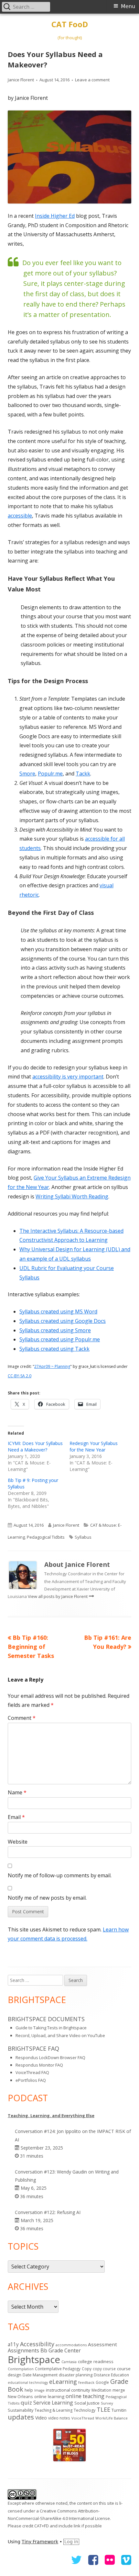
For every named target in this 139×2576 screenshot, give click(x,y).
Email (16, 1817)
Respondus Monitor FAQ (39, 2065)
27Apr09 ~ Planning (52, 1366)
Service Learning (53, 2403)
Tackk (83, 774)
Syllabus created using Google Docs (63, 1321)
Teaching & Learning (53, 2410)
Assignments (23, 2350)
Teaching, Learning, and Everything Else (51, 2116)
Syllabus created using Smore (55, 1330)
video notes (59, 2418)
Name (17, 1792)
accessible (20, 516)
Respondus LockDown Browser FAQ (50, 2057)
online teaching (85, 2396)
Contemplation (21, 2369)
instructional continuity (68, 2390)
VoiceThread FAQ (32, 2072)
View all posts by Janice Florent (58, 1596)
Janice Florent (21, 80)
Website (18, 1842)
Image (39, 2390)
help (29, 2390)
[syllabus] (69, 157)
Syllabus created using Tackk (54, 1349)
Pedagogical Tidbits (46, 1537)
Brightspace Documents (46, 2019)
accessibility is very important (68, 1077)
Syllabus (83, 1537)
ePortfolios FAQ (31, 2080)
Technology (85, 2410)
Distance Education (111, 2375)
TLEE (103, 2409)
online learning (49, 2396)
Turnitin (119, 2410)
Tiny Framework (40, 2542)
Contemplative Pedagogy (58, 2369)
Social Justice (87, 2403)
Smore (27, 774)
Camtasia (69, 2362)
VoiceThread (83, 2418)
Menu (128, 6)
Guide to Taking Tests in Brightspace (51, 2028)
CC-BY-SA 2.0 (20, 1376)
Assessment (102, 2344)
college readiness (96, 2361)
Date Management (40, 2375)
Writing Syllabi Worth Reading (72, 1196)
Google (102, 2382)
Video (41, 2418)
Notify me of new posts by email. (47, 1898)
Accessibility (37, 2344)
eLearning (63, 2381)
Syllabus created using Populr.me (60, 1339)
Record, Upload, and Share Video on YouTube (60, 2035)
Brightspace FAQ (33, 2048)
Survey (107, 2403)
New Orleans (20, 2396)
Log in (71, 2542)
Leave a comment (92, 80)
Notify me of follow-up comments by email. (60, 1875)
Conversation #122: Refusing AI (48, 2212)
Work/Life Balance (112, 2418)
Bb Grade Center (61, 2350)
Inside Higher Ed (55, 216)
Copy (87, 2369)
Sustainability (21, 2410)
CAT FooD (70, 24)
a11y (13, 2344)
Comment (22, 1718)
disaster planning (76, 2375)
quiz (26, 2402)
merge (119, 2390)
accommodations (71, 2345)
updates (21, 2417)
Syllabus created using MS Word (58, 1311)
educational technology (28, 2383)
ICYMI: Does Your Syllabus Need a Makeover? (35, 1446)
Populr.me (50, 774)
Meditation (101, 2390)
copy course (104, 2369)
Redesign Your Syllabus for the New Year (94, 1446)
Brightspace (34, 2360)
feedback (86, 2382)
